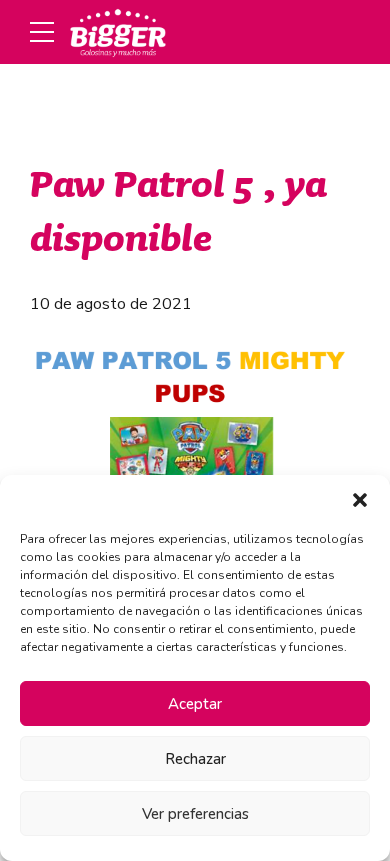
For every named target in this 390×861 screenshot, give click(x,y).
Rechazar (195, 759)
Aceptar (195, 704)
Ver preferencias (195, 814)
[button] (360, 500)
